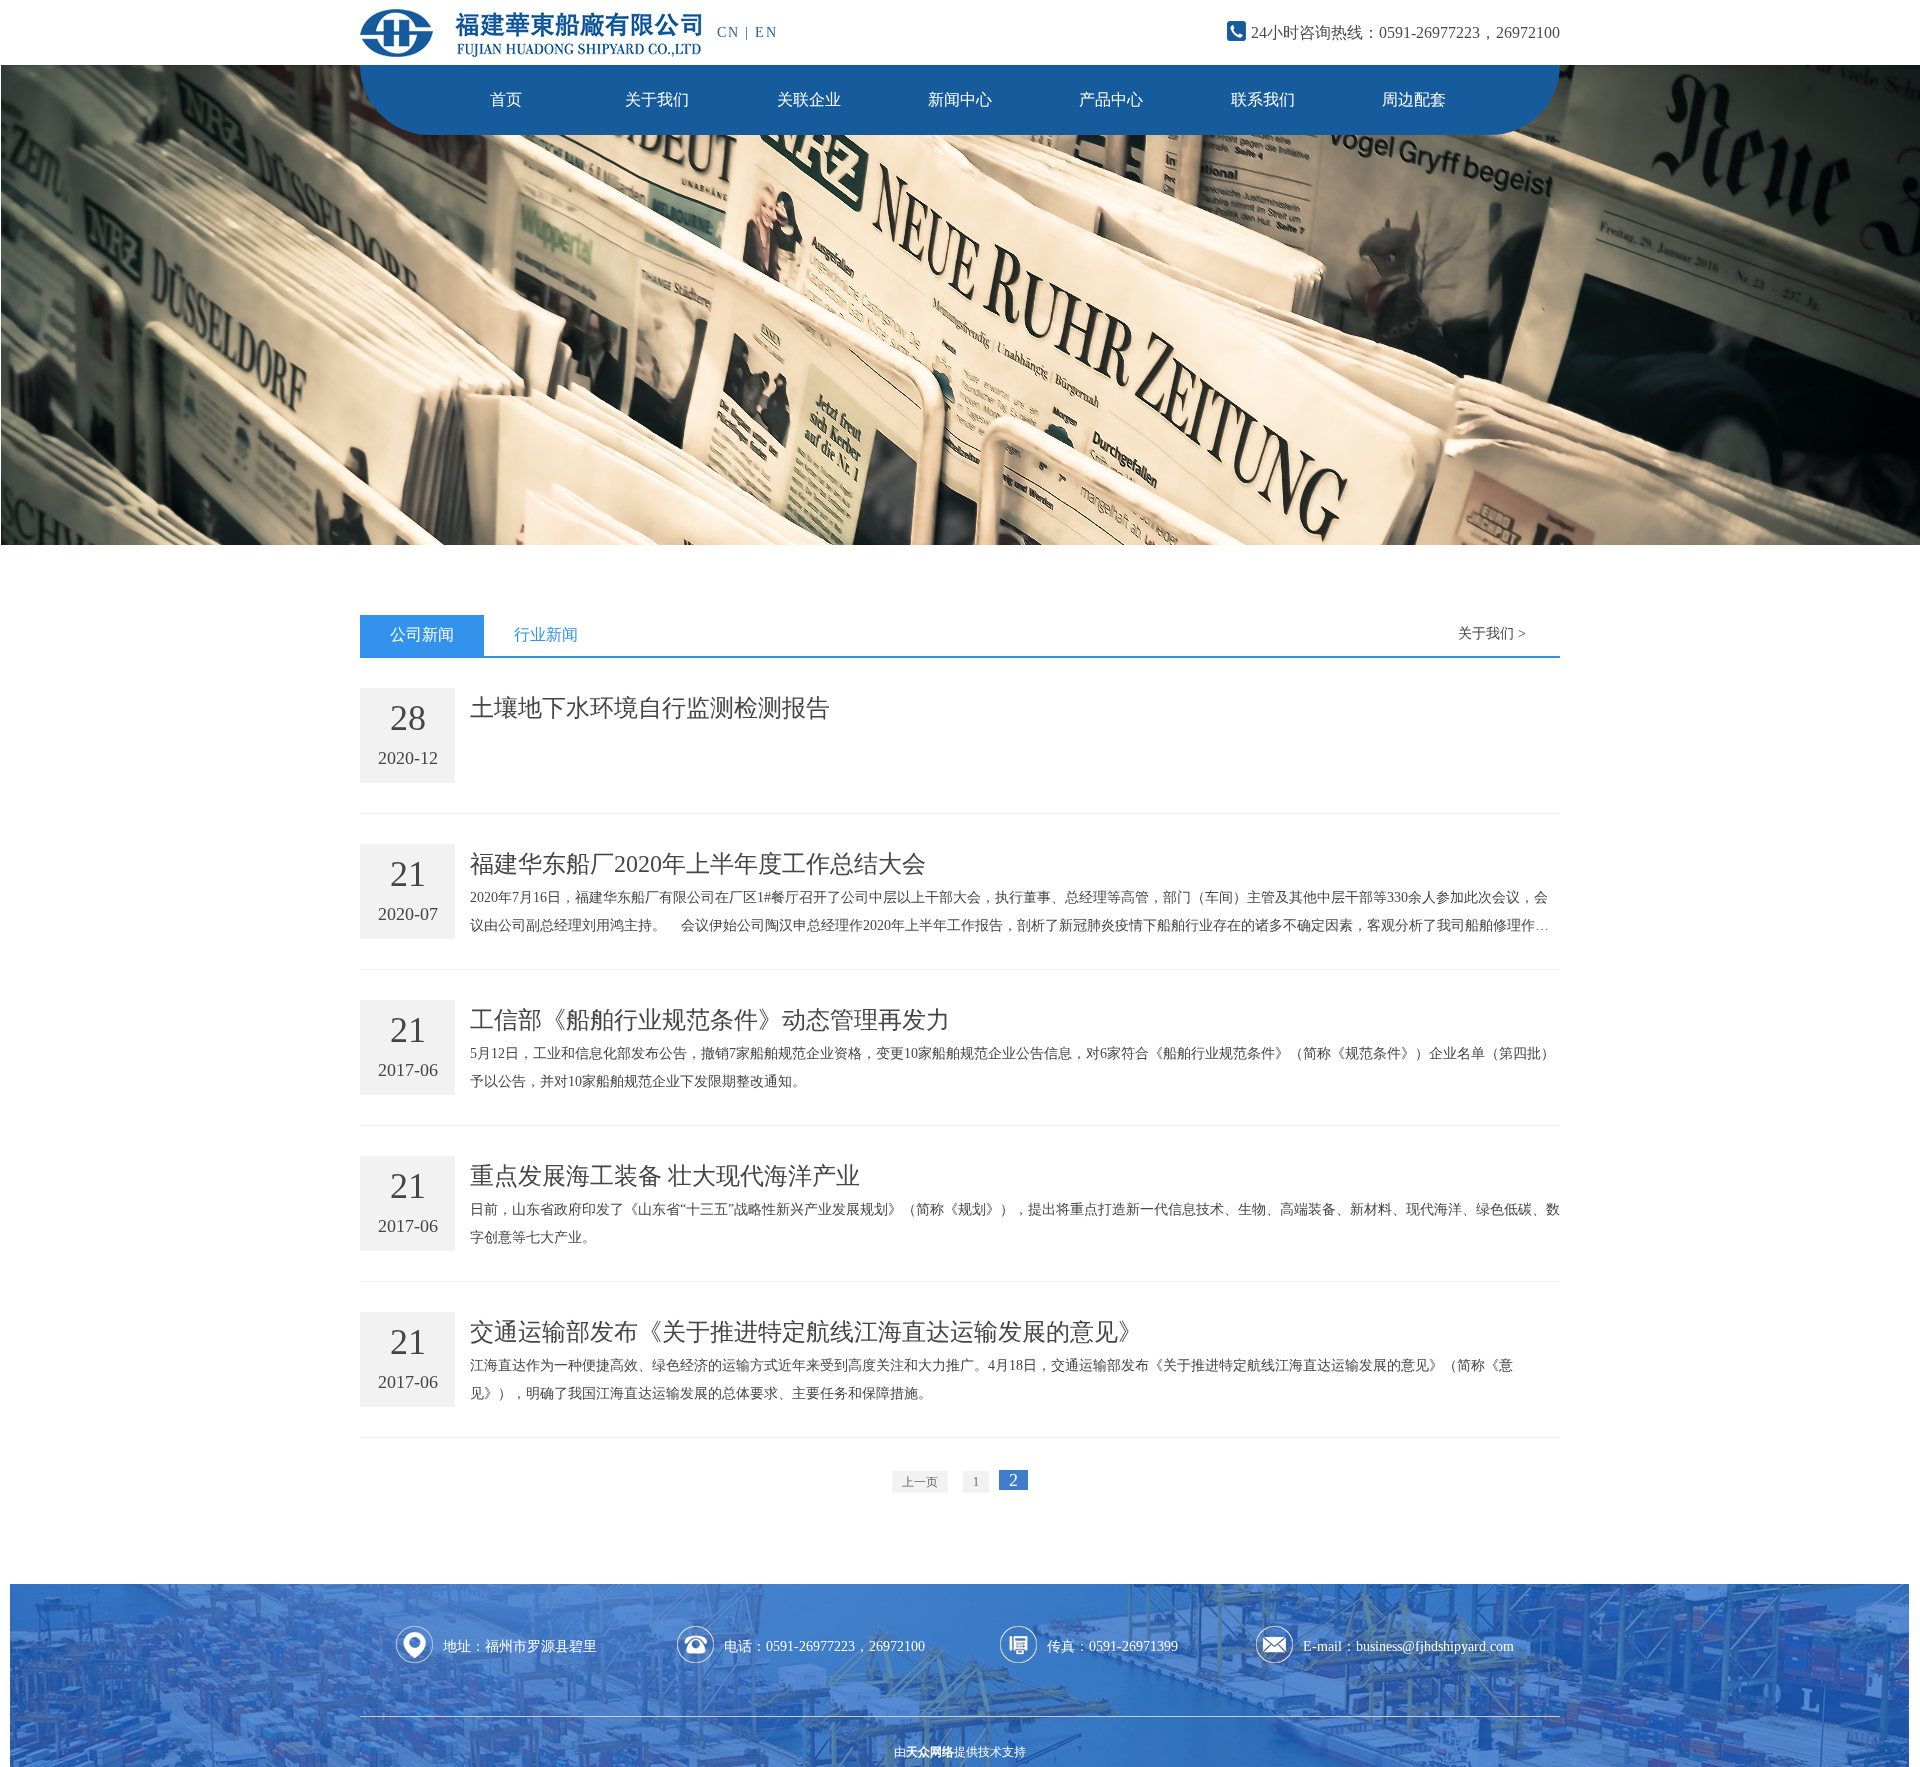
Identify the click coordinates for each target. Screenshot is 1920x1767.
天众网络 (930, 1752)
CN (728, 32)
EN (766, 32)
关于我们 (1486, 633)
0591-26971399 (1133, 1646)
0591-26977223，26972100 (1469, 32)
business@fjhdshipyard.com (1435, 1646)
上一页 (920, 1482)
